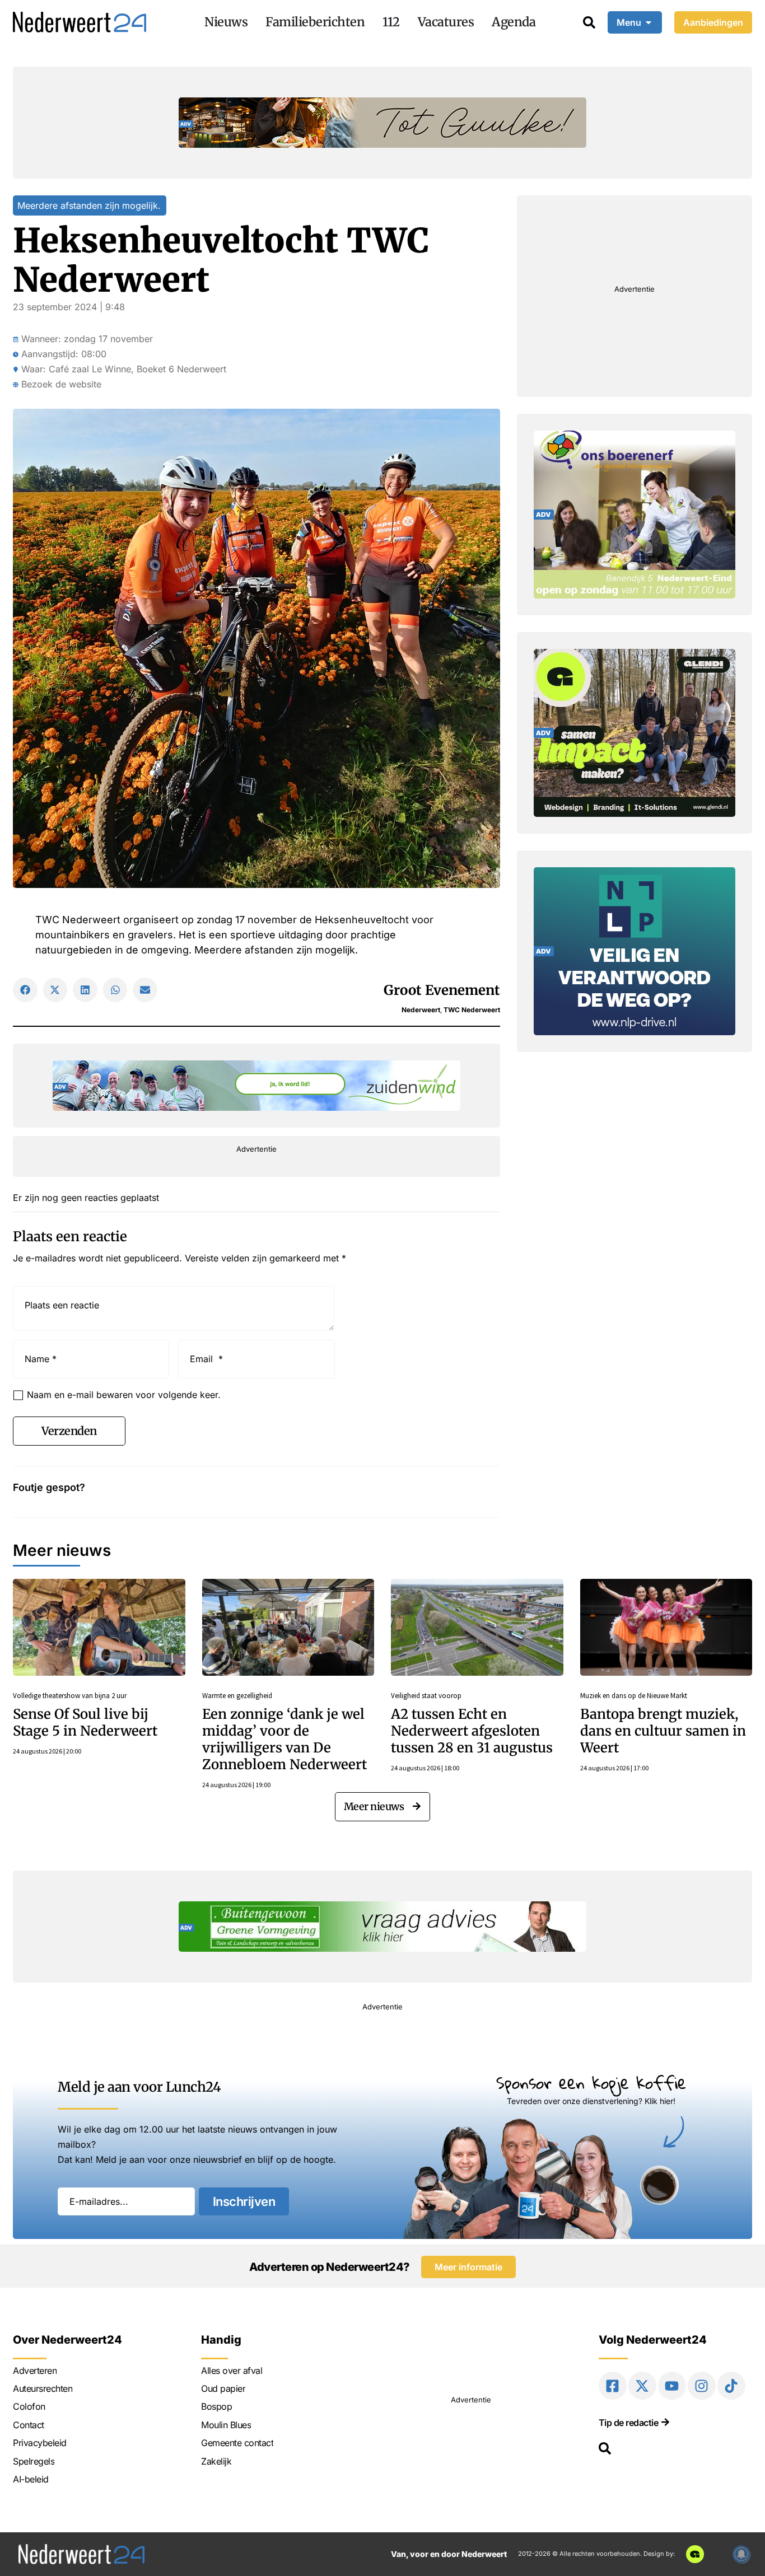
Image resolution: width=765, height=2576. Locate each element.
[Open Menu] (649, 22)
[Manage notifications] (741, 2554)
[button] (25, 990)
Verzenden (69, 1431)
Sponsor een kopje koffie (591, 2082)
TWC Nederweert (472, 1010)
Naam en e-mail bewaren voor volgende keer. (124, 1395)
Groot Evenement (442, 990)
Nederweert (421, 1010)
